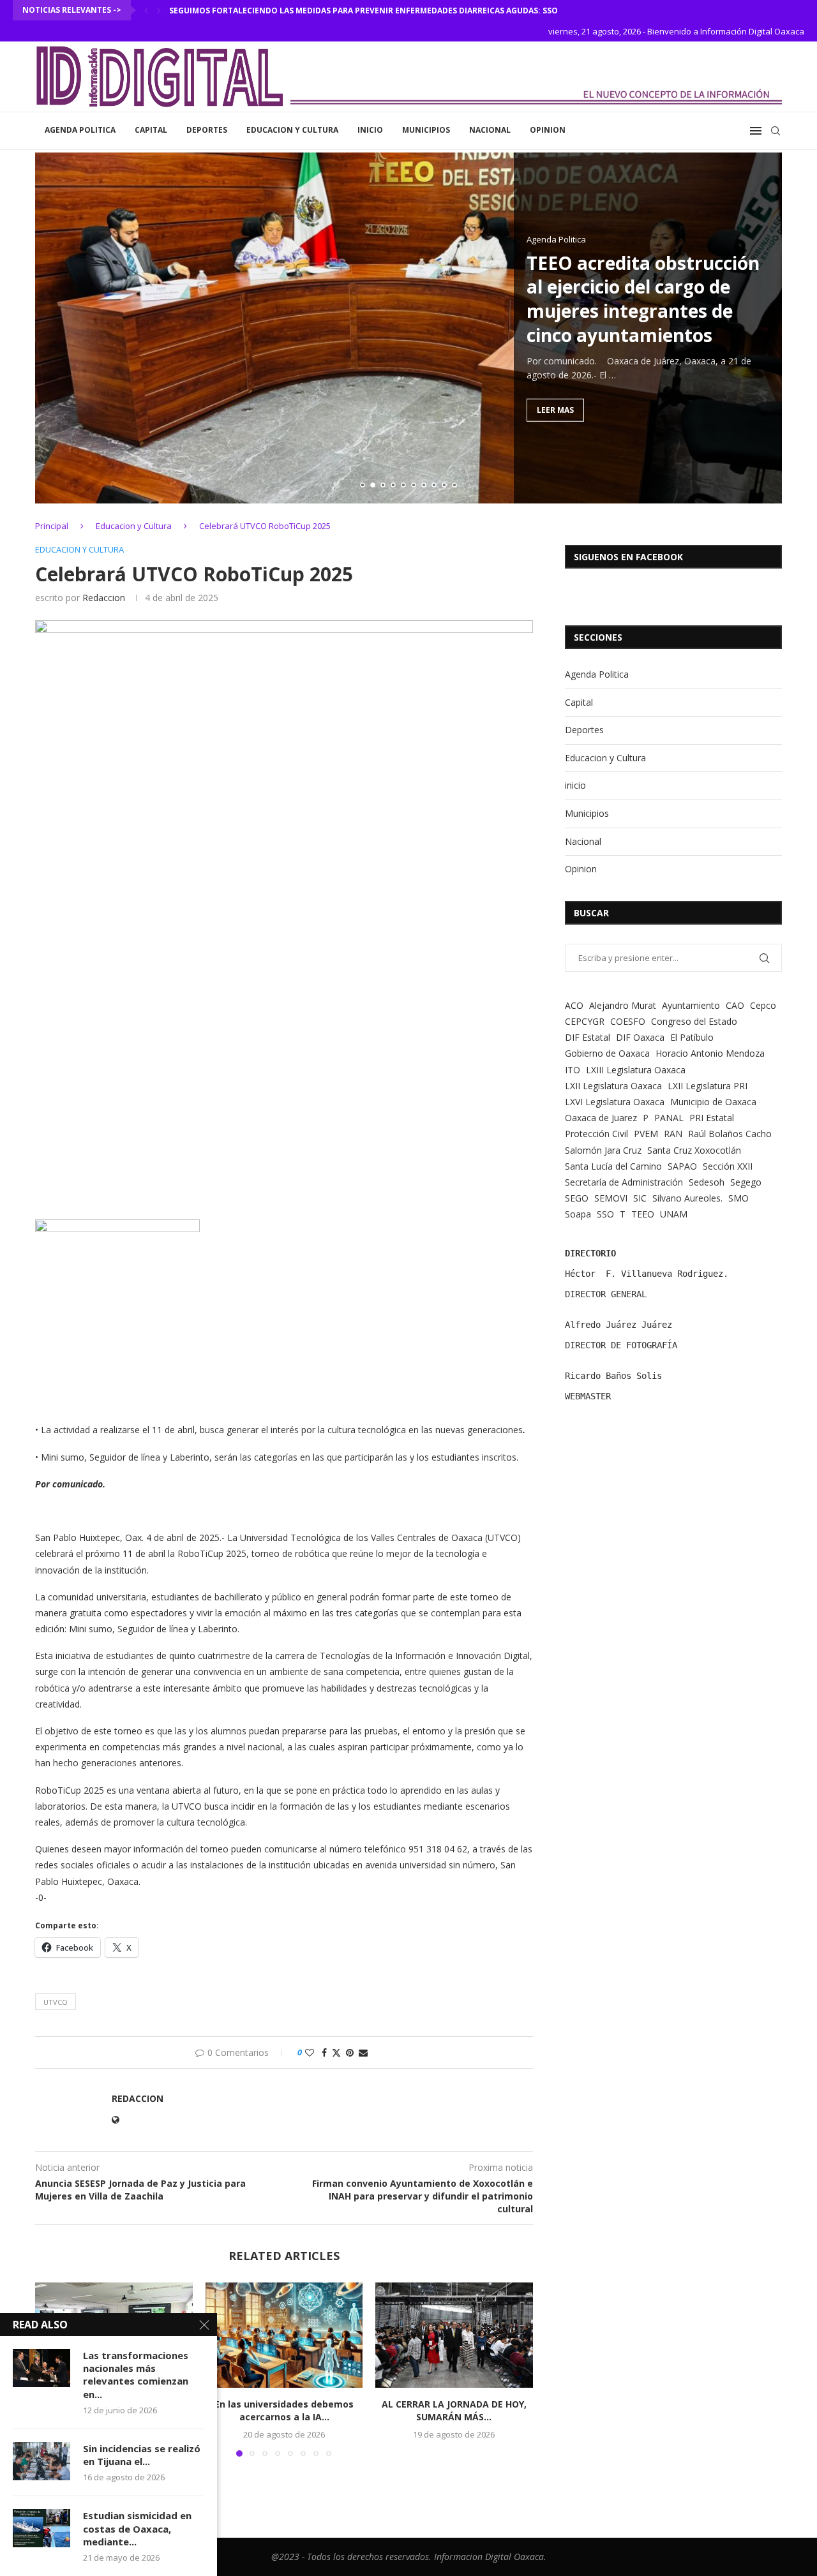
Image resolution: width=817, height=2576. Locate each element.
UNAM (674, 1214)
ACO (574, 1005)
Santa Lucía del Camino (613, 1166)
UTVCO (56, 2002)
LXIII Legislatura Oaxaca (636, 1070)
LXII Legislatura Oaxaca (613, 1086)
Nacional (490, 130)
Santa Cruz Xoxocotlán (694, 1150)
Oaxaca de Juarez (601, 1118)
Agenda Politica (80, 130)
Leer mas (555, 409)
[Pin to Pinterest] (350, 2052)
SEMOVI (611, 1198)
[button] (146, 10)
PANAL (669, 1118)
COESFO (628, 1021)
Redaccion (104, 598)
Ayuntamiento (691, 1005)
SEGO (577, 1198)
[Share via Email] (363, 2052)
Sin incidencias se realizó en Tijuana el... (142, 2455)
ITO (573, 1070)
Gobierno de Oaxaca (607, 1053)
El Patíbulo (692, 1037)
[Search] (776, 131)
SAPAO (682, 1166)
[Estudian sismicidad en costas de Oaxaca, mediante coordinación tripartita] (41, 2528)
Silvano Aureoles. (687, 1198)
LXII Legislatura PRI (708, 1086)
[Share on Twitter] (336, 2052)
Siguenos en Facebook (628, 557)
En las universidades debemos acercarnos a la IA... (284, 2411)
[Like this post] (310, 2052)
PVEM (646, 1134)
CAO (735, 1005)
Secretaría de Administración (624, 1182)
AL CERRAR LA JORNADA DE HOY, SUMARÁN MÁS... (454, 2411)
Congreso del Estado (694, 1021)
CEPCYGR (585, 1021)
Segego (746, 1182)
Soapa (578, 1214)
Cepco (763, 1005)
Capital (151, 130)
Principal (52, 526)
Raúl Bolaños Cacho (730, 1134)
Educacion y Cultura (292, 130)
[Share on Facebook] (324, 2052)
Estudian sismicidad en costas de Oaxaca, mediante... (137, 2528)
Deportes (207, 130)
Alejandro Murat (623, 1005)
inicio (370, 130)
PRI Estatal (712, 1118)
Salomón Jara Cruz (603, 1150)
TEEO (643, 1214)
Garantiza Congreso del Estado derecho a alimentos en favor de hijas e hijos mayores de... (369, 11)
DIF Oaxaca (640, 1037)
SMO (738, 1198)
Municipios (426, 130)
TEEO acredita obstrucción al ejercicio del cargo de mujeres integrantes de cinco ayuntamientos (643, 298)
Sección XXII (728, 1166)
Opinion (548, 130)
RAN (673, 1134)
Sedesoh (707, 1182)
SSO (605, 1214)
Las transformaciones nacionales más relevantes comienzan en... (136, 2375)
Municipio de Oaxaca (713, 1102)
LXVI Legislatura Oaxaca (615, 1102)
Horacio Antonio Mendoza (710, 1053)
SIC (640, 1198)
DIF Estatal (588, 1037)
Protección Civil (596, 1134)
